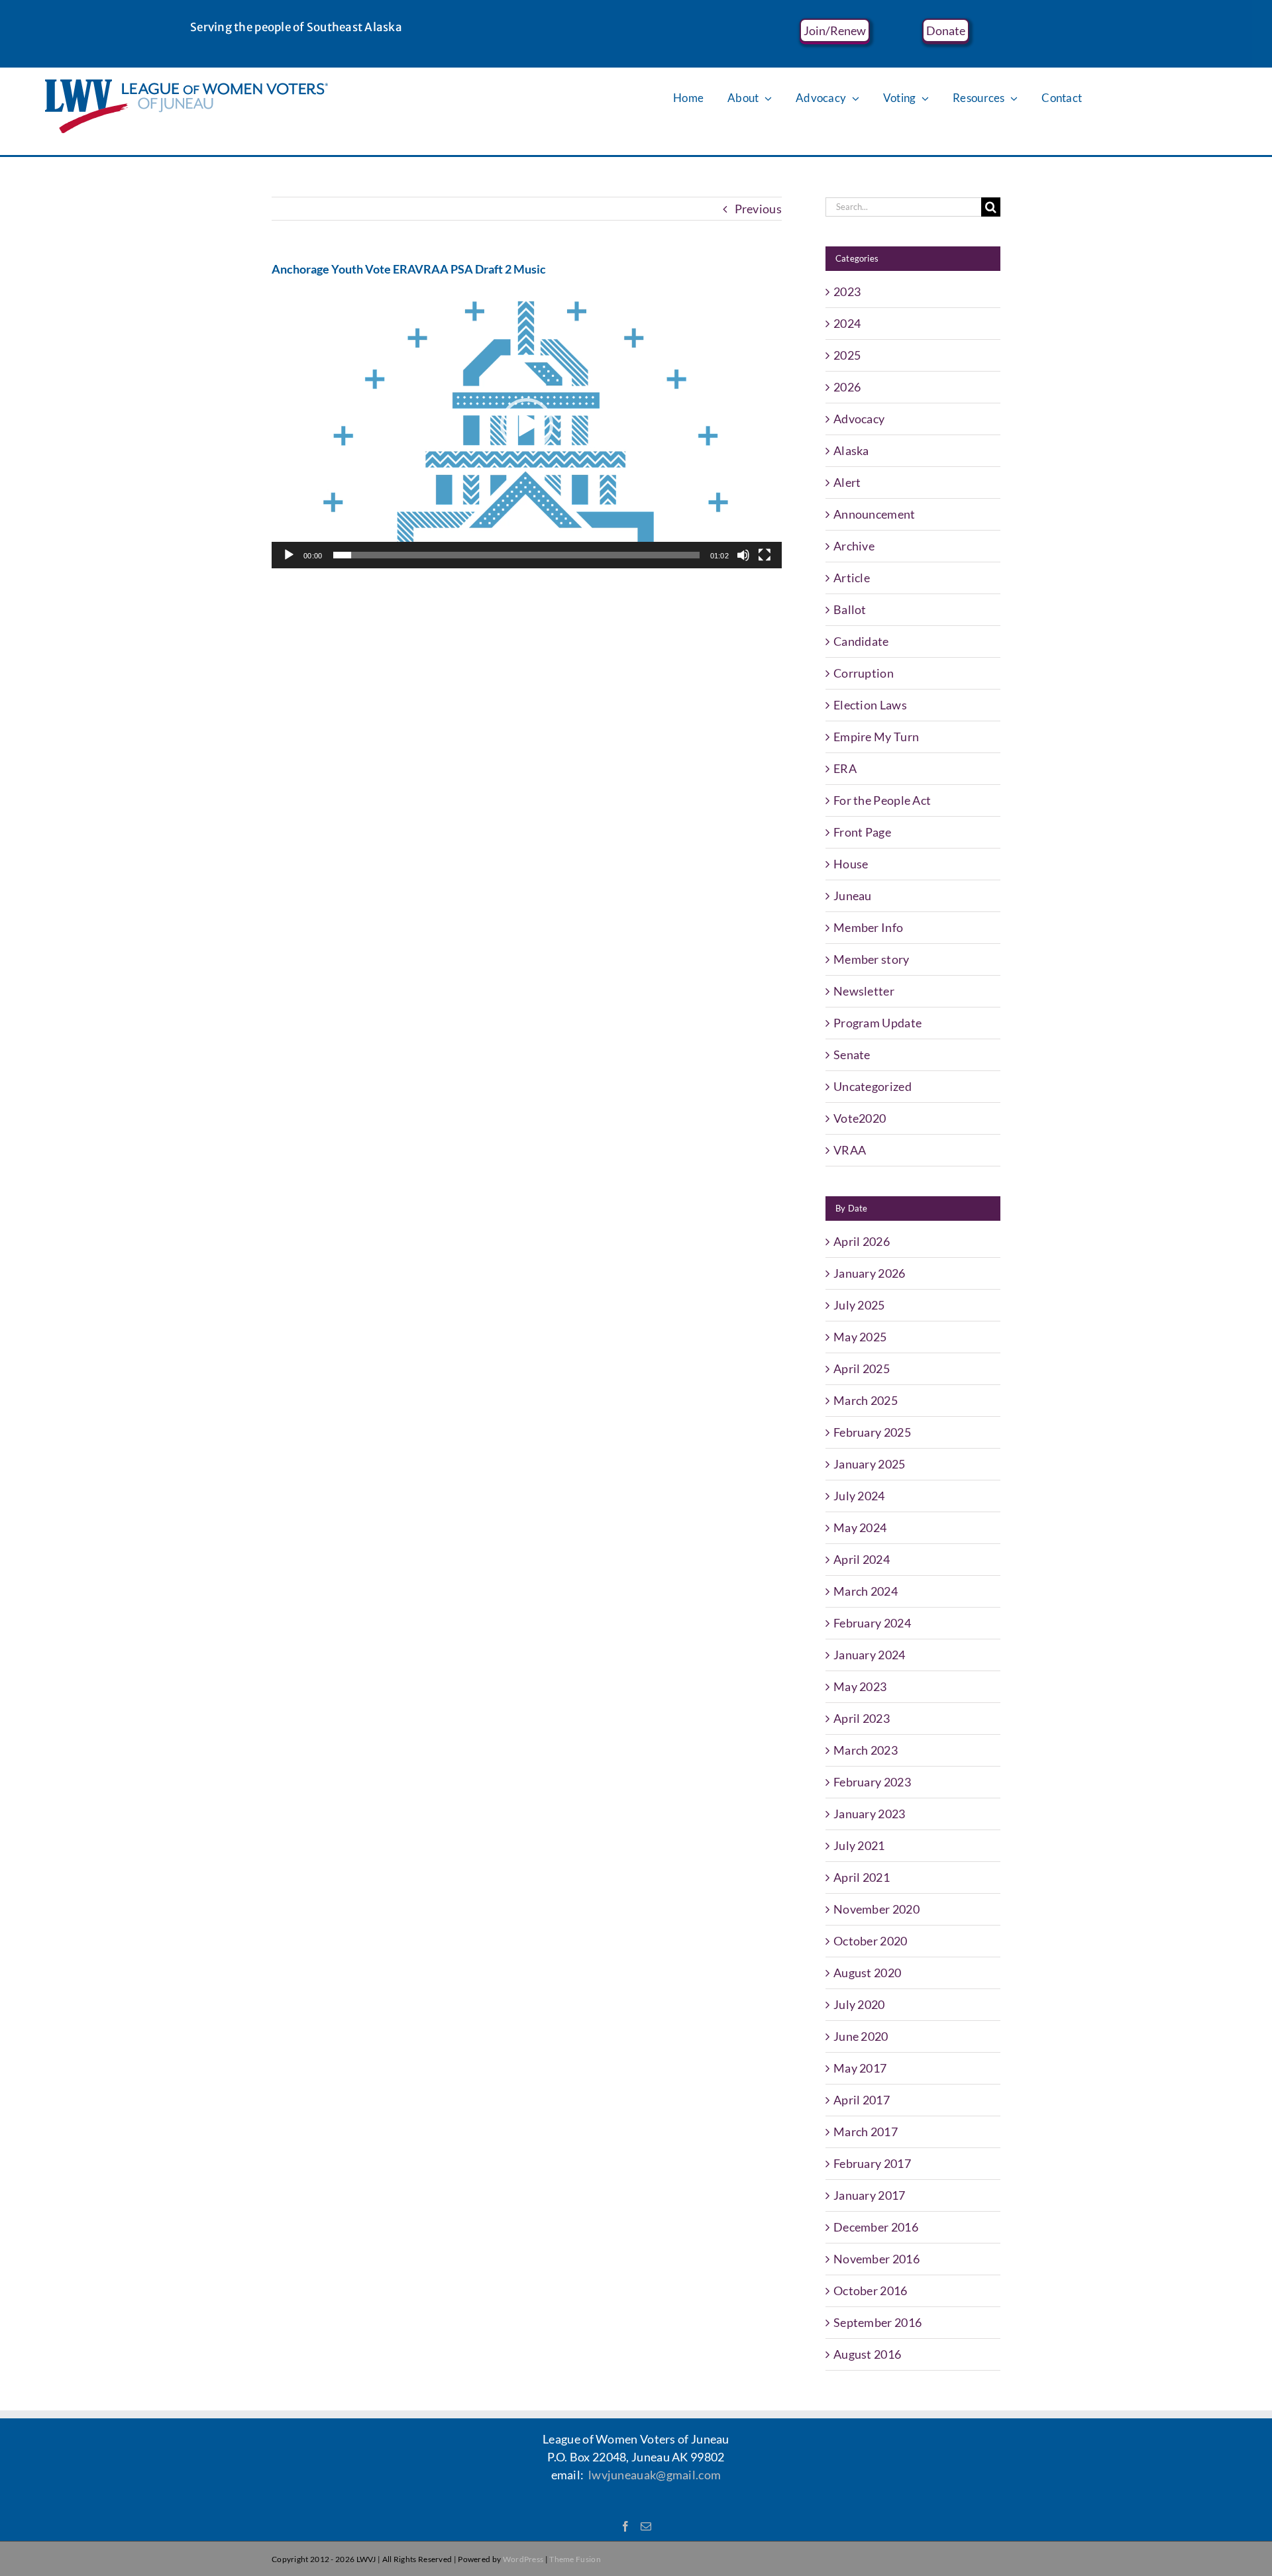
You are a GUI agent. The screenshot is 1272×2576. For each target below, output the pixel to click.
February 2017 (872, 2163)
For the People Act (882, 800)
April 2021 (862, 1877)
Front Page (862, 832)
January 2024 (870, 1655)
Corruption (864, 673)
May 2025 (860, 1337)
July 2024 (859, 1496)
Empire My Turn (876, 737)
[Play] (289, 555)
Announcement (874, 514)
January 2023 (870, 1814)
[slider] (516, 555)
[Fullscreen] (765, 555)
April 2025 (862, 1368)
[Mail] (646, 2526)
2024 (847, 323)
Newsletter (864, 991)
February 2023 (872, 1782)
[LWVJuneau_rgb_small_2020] (186, 85)
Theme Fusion (575, 2559)
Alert (847, 482)
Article (852, 578)
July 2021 (859, 1845)
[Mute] (743, 555)
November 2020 (876, 1909)
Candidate (861, 641)
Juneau (853, 896)
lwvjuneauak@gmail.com (655, 2475)
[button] (527, 425)
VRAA (850, 1150)
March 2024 (866, 1591)
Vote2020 (860, 1118)
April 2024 (862, 1559)
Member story (872, 959)
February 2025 (872, 1432)
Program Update (877, 1023)
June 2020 (861, 2036)
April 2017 (862, 2100)
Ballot (850, 609)
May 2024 (860, 1527)
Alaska (851, 450)
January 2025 (870, 1464)
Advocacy (859, 419)
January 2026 (870, 1273)
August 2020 (867, 1973)
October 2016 (871, 2291)
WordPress (523, 2559)
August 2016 (867, 2354)
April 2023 (862, 1718)
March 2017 (866, 2132)
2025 (847, 355)
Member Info (868, 927)
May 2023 (860, 1686)
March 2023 (866, 1750)
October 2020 (871, 1941)
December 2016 (876, 2227)
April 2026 (862, 1241)
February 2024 (872, 1623)
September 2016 (877, 2322)
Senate (852, 1055)
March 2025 (866, 1400)
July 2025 (859, 1305)
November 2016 (876, 2259)
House (851, 864)
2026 (847, 387)
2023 (847, 291)
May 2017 (860, 2068)
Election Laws (870, 705)
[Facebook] (625, 2526)
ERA (845, 768)
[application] (527, 425)
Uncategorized (873, 1086)
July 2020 (859, 2004)
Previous (758, 209)
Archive (854, 546)
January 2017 (870, 2195)
